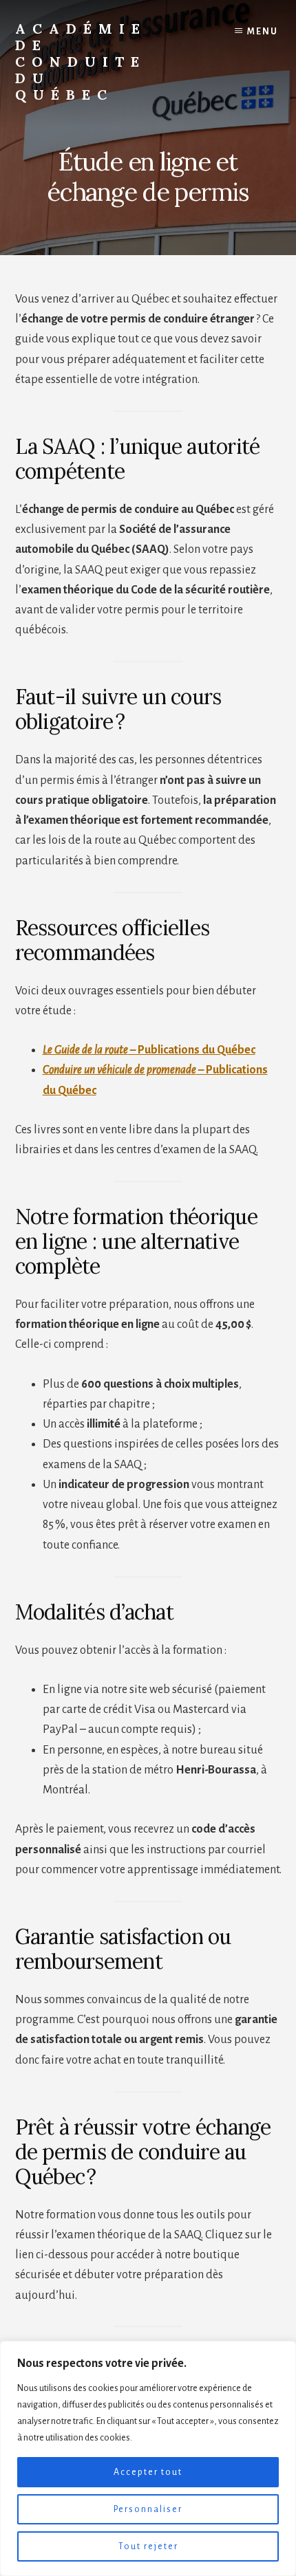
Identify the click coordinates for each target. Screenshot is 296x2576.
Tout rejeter (148, 2546)
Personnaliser (148, 2509)
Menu (263, 32)
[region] (148, 2458)
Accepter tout (148, 2472)
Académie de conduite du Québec (81, 62)
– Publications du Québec (149, 1050)
